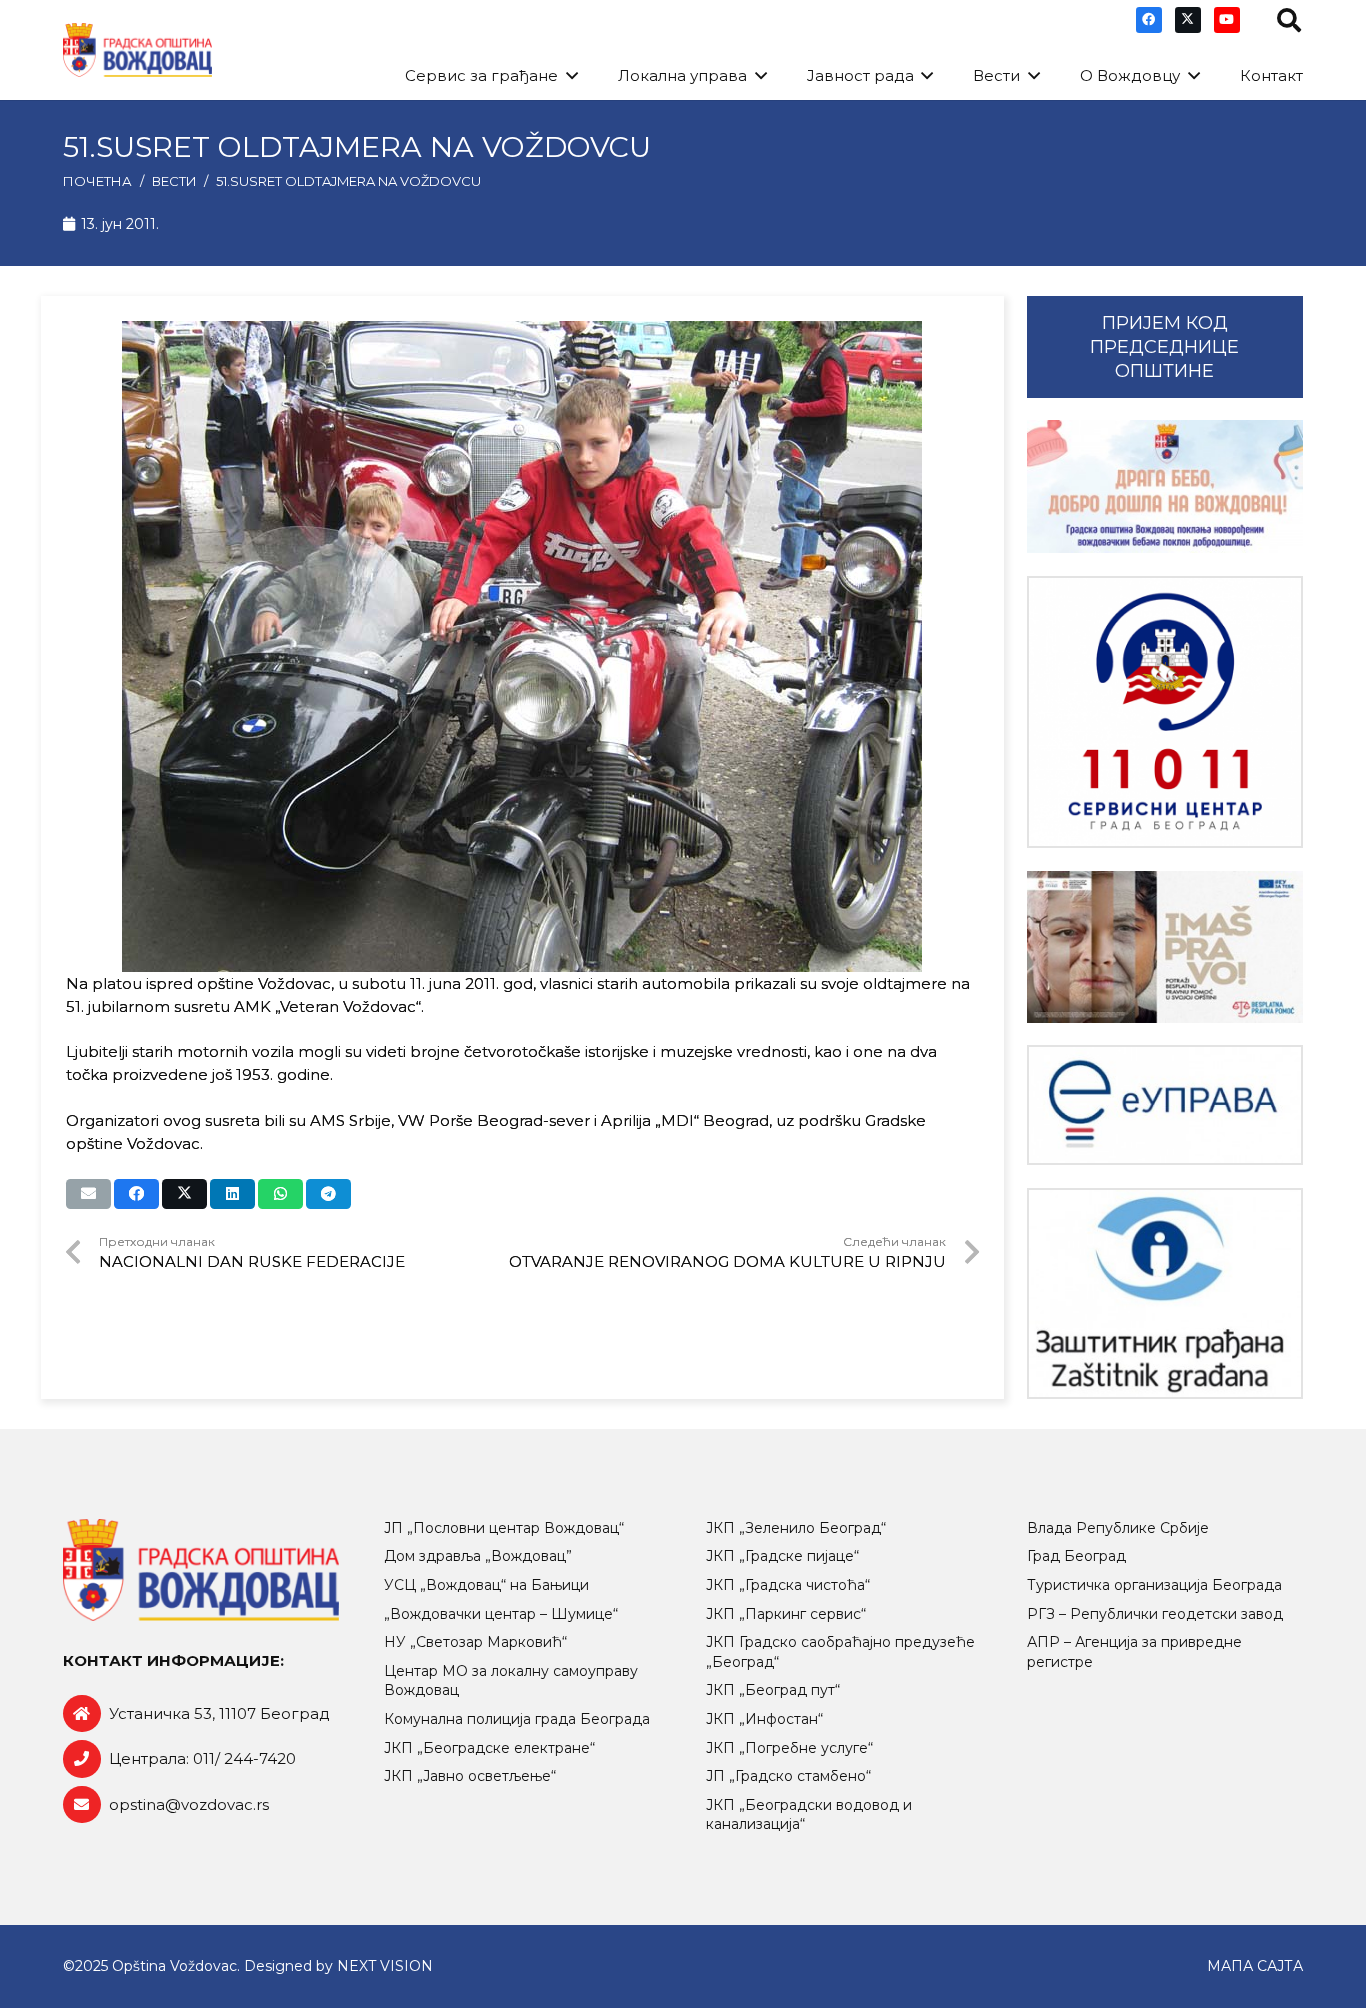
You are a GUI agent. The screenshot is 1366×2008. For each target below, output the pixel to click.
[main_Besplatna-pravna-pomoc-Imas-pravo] (1165, 947)
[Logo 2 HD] (1165, 1293)
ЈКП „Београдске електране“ (489, 1748)
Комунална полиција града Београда (517, 1719)
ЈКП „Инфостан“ (764, 1719)
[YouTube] (1227, 20)
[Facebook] (1149, 20)
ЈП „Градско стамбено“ (788, 1776)
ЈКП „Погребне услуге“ (789, 1748)
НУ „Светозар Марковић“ (475, 1642)
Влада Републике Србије (1118, 1528)
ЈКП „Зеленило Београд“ (796, 1528)
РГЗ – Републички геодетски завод (1155, 1614)
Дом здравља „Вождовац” (478, 1556)
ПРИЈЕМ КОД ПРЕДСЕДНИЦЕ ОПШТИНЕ (1164, 347)
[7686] (1165, 486)
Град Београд (1076, 1556)
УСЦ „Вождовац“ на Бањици (486, 1585)
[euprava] (1165, 1105)
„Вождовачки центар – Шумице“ (501, 1614)
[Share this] (136, 1194)
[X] (1188, 20)
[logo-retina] (137, 50)
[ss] (1165, 712)
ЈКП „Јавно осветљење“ (470, 1776)
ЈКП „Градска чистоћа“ (788, 1585)
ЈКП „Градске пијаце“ (782, 1556)
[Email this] (88, 1194)
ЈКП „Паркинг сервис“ (786, 1614)
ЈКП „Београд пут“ (773, 1690)
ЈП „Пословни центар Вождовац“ (504, 1528)
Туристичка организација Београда (1154, 1585)
